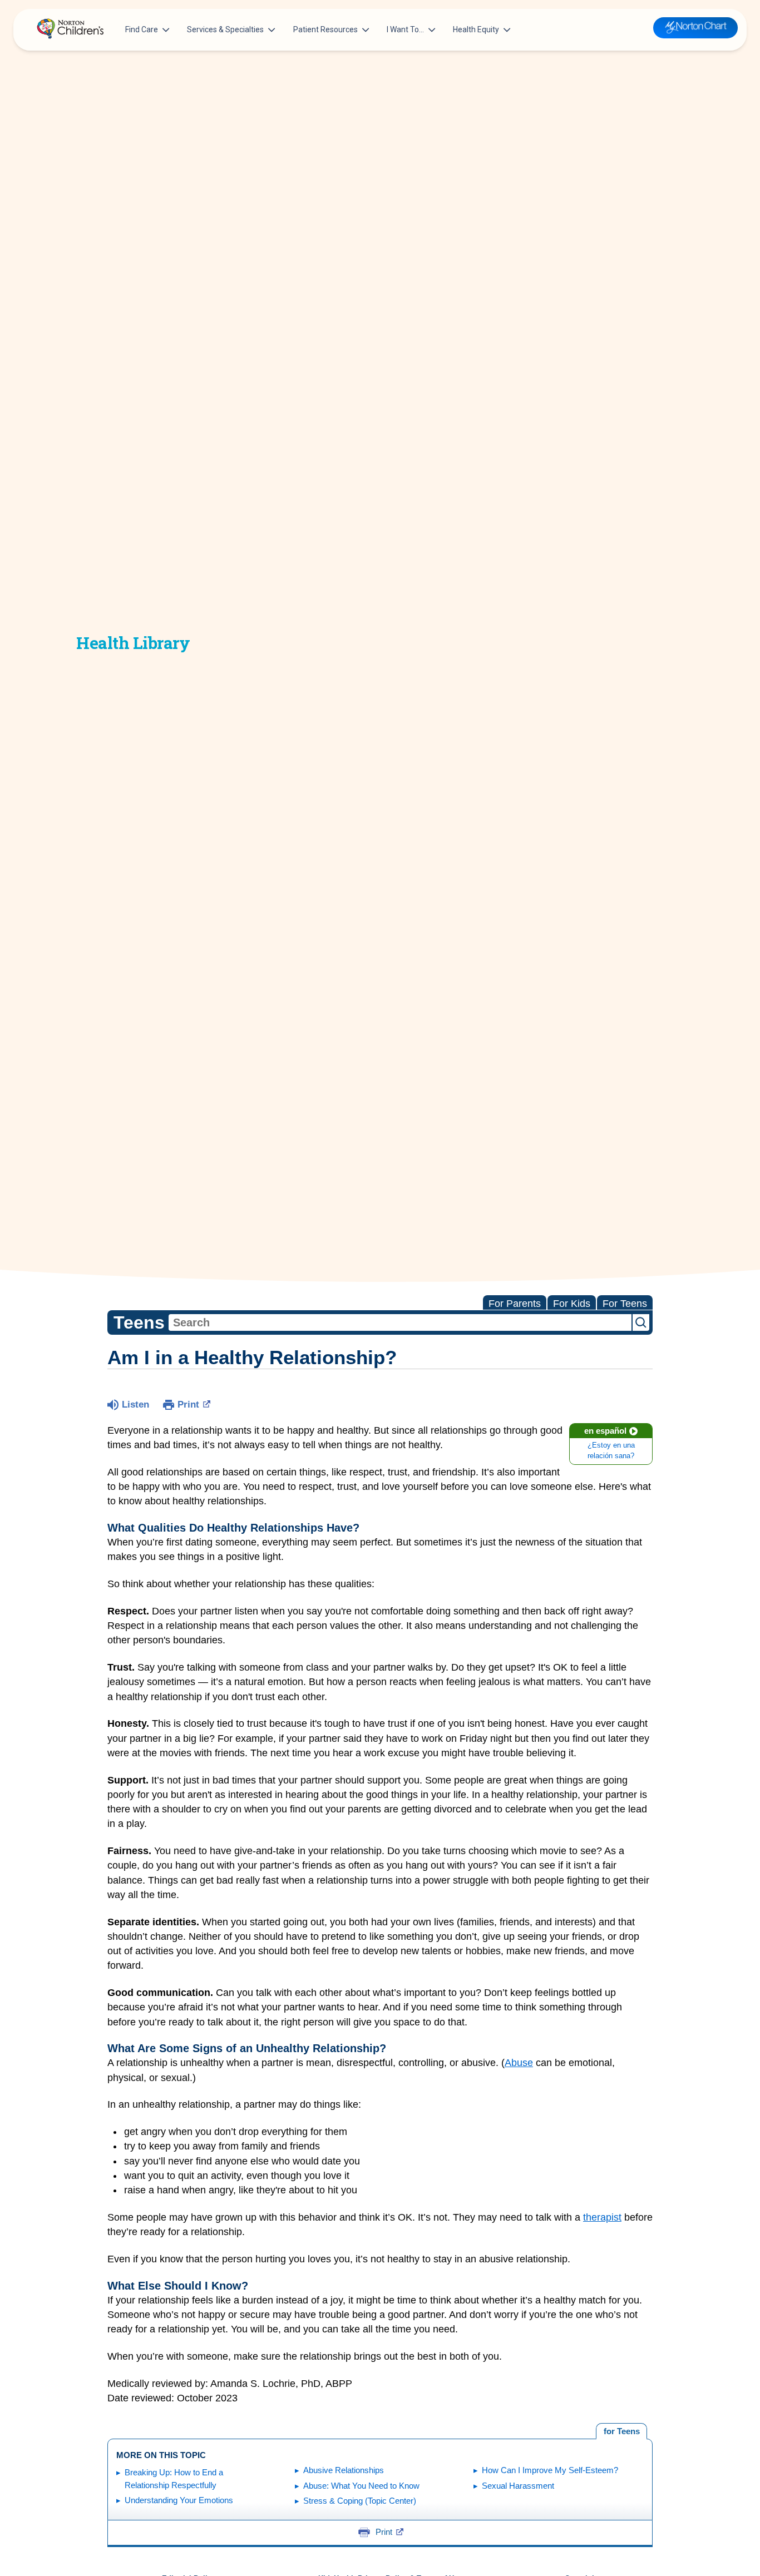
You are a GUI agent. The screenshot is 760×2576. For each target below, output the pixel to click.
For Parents (515, 1304)
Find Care (142, 29)
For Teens (625, 1304)
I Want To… (405, 29)
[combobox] (400, 1322)
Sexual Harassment (518, 2486)
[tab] (621, 2431)
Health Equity (476, 29)
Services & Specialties (225, 29)
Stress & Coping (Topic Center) (360, 2501)
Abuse (519, 2063)
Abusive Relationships (344, 2470)
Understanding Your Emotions (179, 2500)
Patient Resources (325, 29)
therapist (602, 2217)
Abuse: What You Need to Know (361, 2486)
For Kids (572, 1304)
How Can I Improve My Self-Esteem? (550, 2470)
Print (188, 1405)
